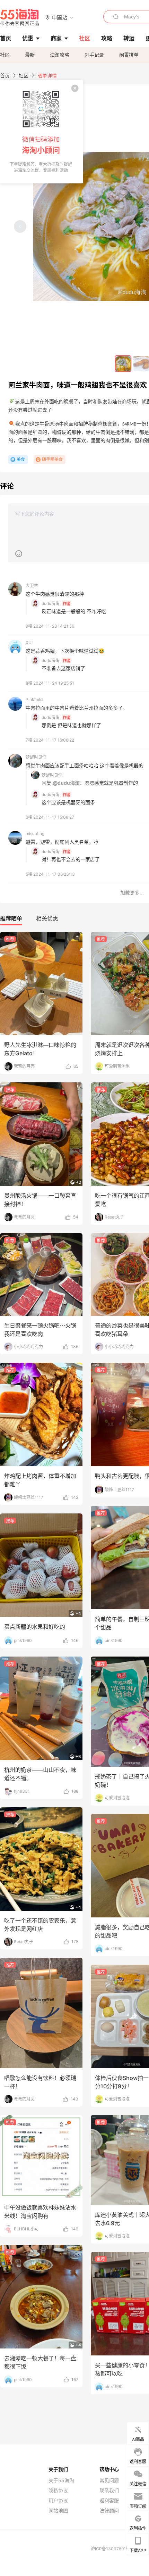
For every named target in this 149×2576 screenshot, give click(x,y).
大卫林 (32, 585)
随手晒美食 (52, 459)
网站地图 (58, 2511)
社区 (5, 55)
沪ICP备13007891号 (111, 2549)
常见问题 (109, 2480)
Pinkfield (34, 699)
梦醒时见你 (36, 757)
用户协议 (58, 2501)
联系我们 (109, 2491)
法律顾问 (109, 2511)
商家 (56, 38)
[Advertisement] (74, 1129)
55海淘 (20, 17)
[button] (59, 17)
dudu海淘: (51, 604)
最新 (30, 55)
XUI (29, 642)
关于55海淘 (61, 2480)
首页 (5, 76)
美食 (21, 459)
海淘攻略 (60, 55)
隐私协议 (58, 2491)
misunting (35, 833)
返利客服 (109, 2501)
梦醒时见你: (52, 775)
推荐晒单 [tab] (11, 918)
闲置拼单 (129, 55)
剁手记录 (94, 55)
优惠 (28, 38)
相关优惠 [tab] (47, 918)
